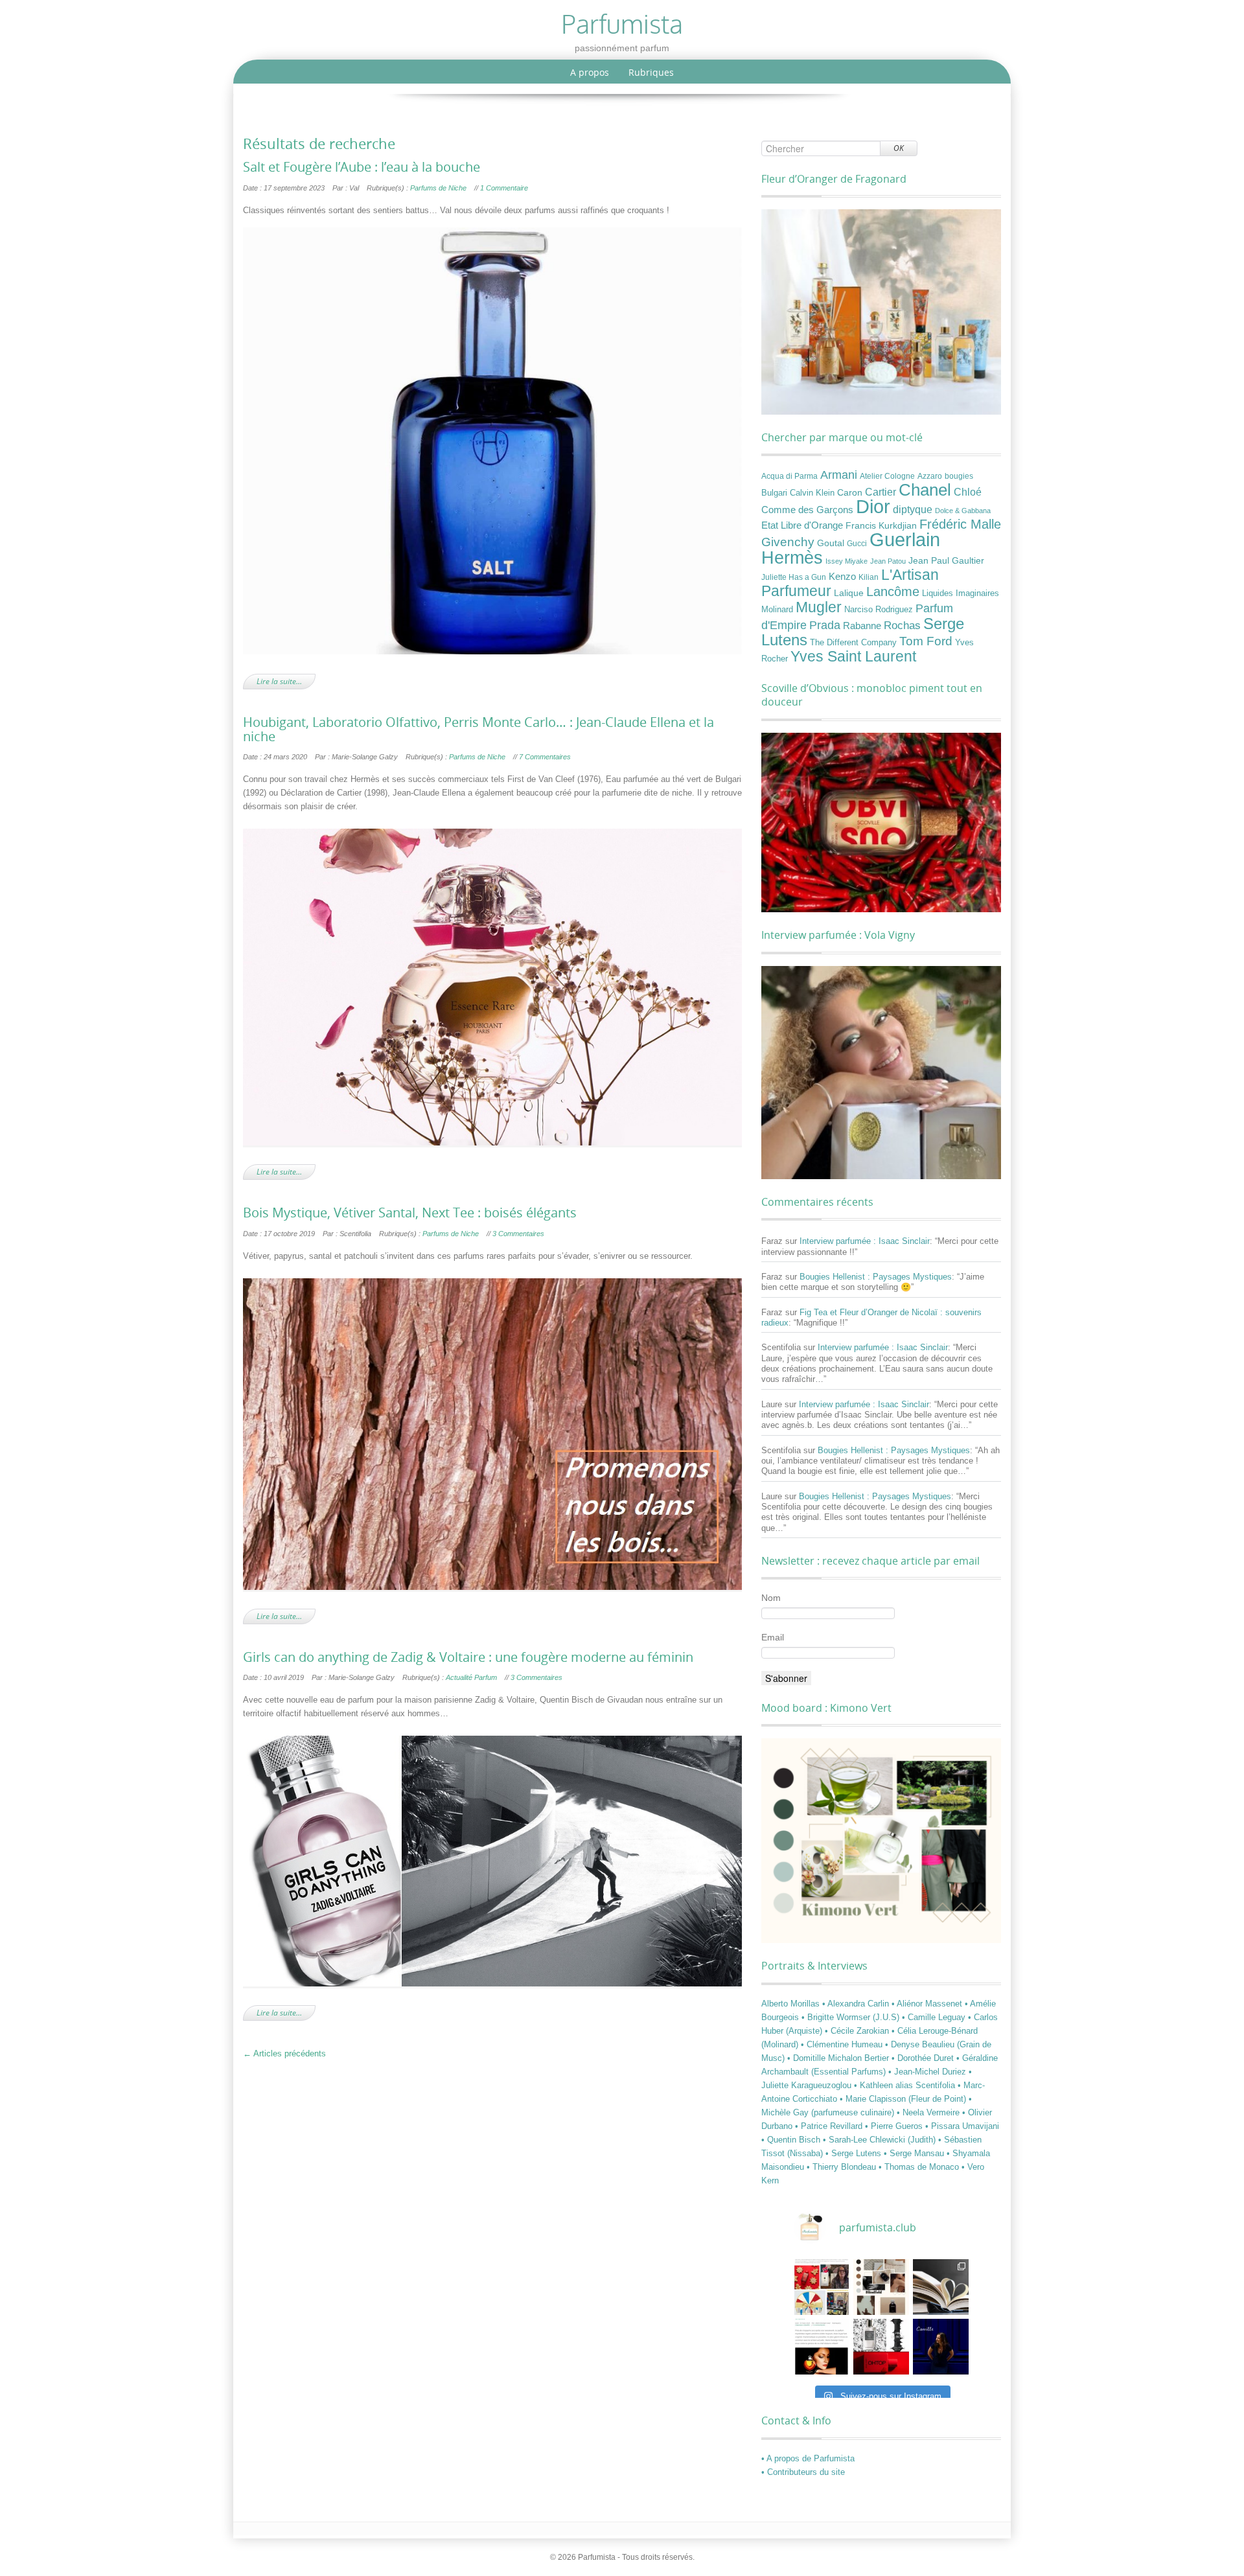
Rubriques (651, 72)
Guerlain (905, 539)
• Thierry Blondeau (843, 2167)
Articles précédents (284, 2053)
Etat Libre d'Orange (802, 525)
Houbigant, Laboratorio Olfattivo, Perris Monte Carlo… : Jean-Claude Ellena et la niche (478, 730)
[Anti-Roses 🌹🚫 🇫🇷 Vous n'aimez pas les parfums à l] (881, 2347)
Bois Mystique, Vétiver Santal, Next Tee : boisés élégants (410, 1213)
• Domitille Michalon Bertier (839, 2058)
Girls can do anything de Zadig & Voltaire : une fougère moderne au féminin (468, 1657)
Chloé (968, 492)
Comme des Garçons (807, 510)
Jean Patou (888, 561)
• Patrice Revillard (830, 2126)
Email (773, 1637)
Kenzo (842, 577)
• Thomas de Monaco (920, 2167)
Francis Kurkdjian (881, 525)
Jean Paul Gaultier (946, 560)
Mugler (819, 607)
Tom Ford (926, 641)
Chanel (925, 490)
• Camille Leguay (935, 2017)
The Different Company (853, 643)
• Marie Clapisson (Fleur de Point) (904, 2099)
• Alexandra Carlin (857, 2004)
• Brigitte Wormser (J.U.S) (852, 2017)
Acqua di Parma (789, 476)
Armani (839, 475)
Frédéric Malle (960, 524)
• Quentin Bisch (792, 2140)
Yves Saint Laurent (853, 656)
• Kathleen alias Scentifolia (906, 2085)
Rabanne (862, 626)
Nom (771, 1598)
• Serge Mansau (915, 2153)
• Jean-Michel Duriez (928, 2072)
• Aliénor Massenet (928, 2004)
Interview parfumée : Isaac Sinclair (865, 1241)
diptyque (913, 509)
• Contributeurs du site (803, 2472)
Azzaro (930, 476)
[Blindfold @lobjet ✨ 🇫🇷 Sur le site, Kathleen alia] (881, 2287)
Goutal (831, 543)
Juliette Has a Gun (794, 577)
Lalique (849, 593)
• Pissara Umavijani (962, 2126)
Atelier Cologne (887, 476)
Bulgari (774, 493)
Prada (825, 625)
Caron (850, 492)
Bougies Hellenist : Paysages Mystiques (876, 1277)
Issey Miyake (847, 561)
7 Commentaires (545, 757)
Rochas (902, 625)
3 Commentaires (518, 1234)
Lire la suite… (279, 681)
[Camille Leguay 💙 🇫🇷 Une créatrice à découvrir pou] (941, 2347)
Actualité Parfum (471, 1677)
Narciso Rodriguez (879, 609)
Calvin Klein (812, 493)
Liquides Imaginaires (961, 593)
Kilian (869, 577)
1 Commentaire (504, 188)
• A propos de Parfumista (808, 2458)
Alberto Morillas (792, 2004)
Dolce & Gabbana (963, 511)
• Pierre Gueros (895, 2126)
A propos (590, 72)
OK (899, 148)
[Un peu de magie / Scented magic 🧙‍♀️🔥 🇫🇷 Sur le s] (822, 2347)
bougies (959, 476)
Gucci (857, 544)
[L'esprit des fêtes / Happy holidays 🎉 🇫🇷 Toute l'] (822, 2287)
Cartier (881, 492)
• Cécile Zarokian (858, 2031)
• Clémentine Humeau (843, 2044)
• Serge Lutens (855, 2153)
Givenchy (788, 542)
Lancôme (893, 592)
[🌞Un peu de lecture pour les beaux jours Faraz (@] (941, 2287)
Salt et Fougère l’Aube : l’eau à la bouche (362, 167)
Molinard (777, 610)
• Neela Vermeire (929, 2112)
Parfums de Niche (438, 188)
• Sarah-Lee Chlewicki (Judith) (881, 2140)
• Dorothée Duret (924, 2058)
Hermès (792, 558)
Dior (873, 507)
